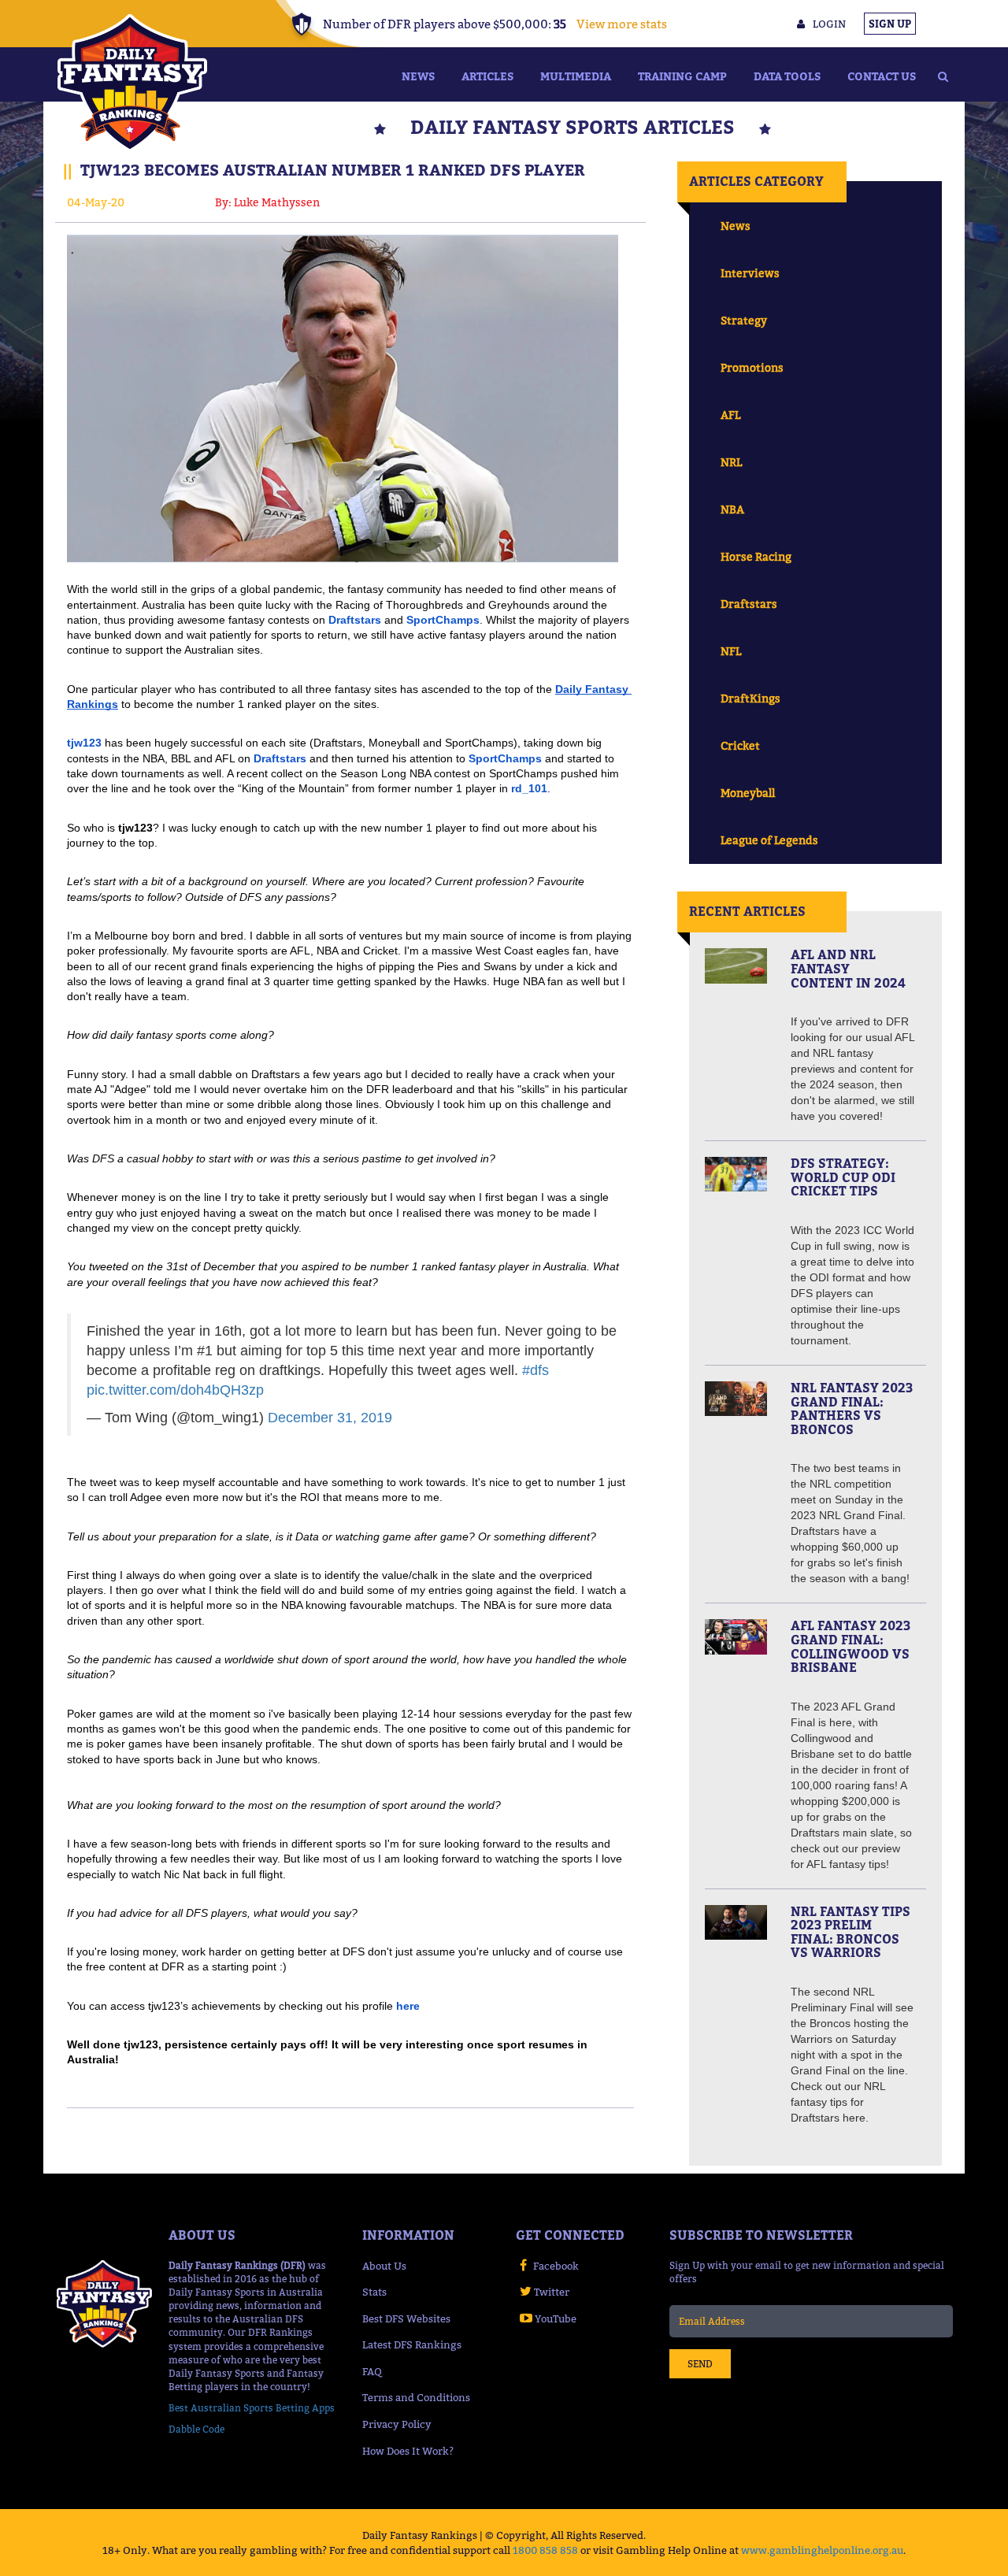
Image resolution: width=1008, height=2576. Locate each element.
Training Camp (682, 76)
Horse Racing (756, 556)
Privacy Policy (397, 2424)
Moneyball (748, 793)
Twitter (552, 2292)
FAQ (372, 2371)
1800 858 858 (545, 2550)
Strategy (744, 320)
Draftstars (749, 604)
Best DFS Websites (406, 2318)
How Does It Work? (408, 2451)
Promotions (752, 367)
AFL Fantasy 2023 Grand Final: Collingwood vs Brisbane (850, 1646)
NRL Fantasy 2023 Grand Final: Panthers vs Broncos (852, 1408)
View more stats (622, 24)
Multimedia (576, 76)
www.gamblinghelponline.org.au (822, 2550)
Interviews (750, 273)
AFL (730, 415)
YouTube (556, 2318)
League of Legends (769, 840)
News (418, 76)
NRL (731, 462)
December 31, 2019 (330, 1418)
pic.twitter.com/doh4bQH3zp (175, 1390)
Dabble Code (196, 2429)
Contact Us (882, 76)
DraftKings (750, 698)
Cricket (740, 745)
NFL (731, 651)
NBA (732, 509)
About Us (384, 2266)
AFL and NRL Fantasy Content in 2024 (848, 968)
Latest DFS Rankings (412, 2344)
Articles (487, 76)
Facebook (556, 2266)
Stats (374, 2292)
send (700, 2364)
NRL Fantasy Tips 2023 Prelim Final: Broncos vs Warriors (850, 1932)
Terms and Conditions (416, 2397)
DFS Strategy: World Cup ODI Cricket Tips (843, 1177)
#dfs (535, 1370)
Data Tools (787, 76)
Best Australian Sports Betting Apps (252, 2408)
